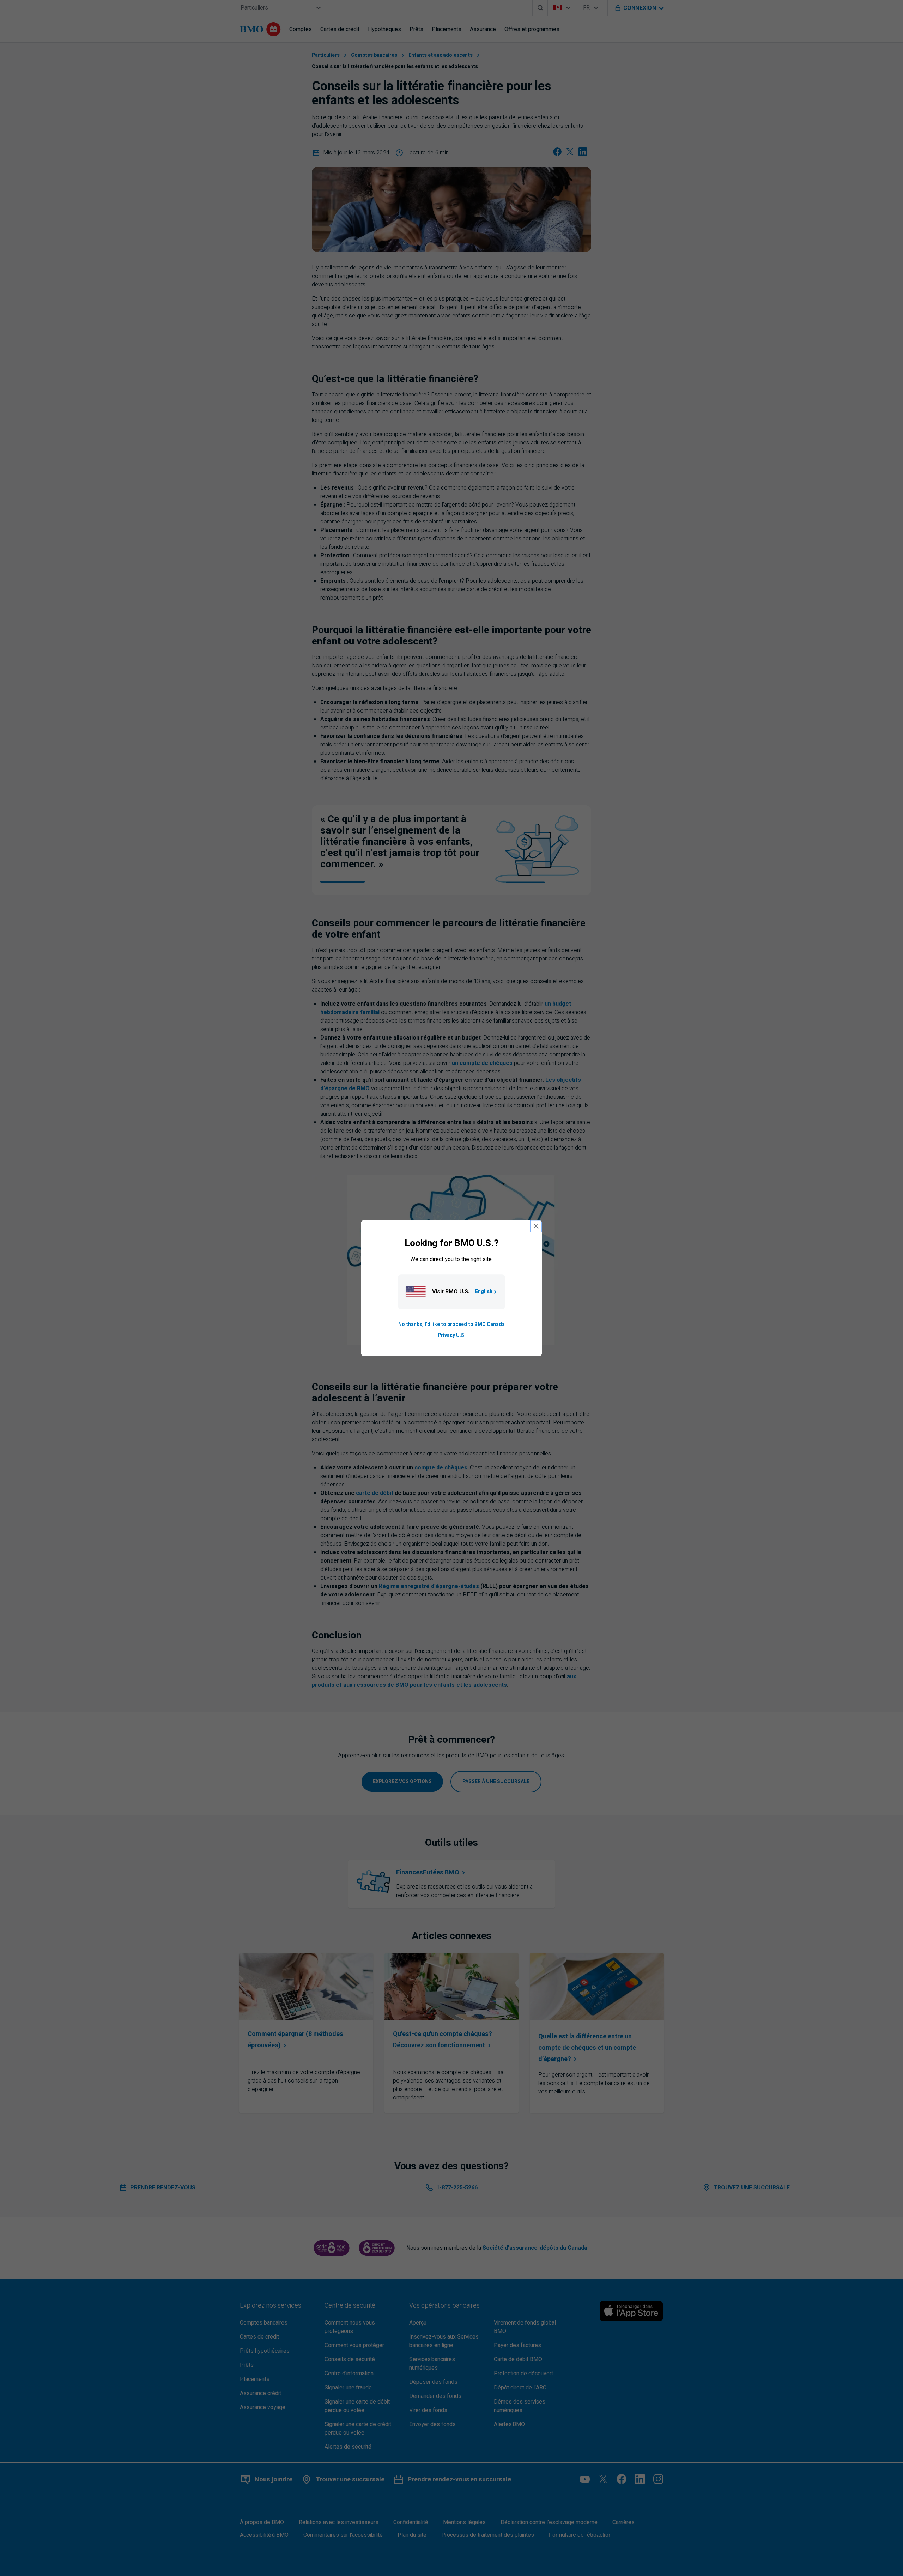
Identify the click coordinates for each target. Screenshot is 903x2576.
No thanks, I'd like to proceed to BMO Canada (451, 1325)
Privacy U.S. (452, 1335)
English (484, 1292)
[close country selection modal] (536, 1226)
